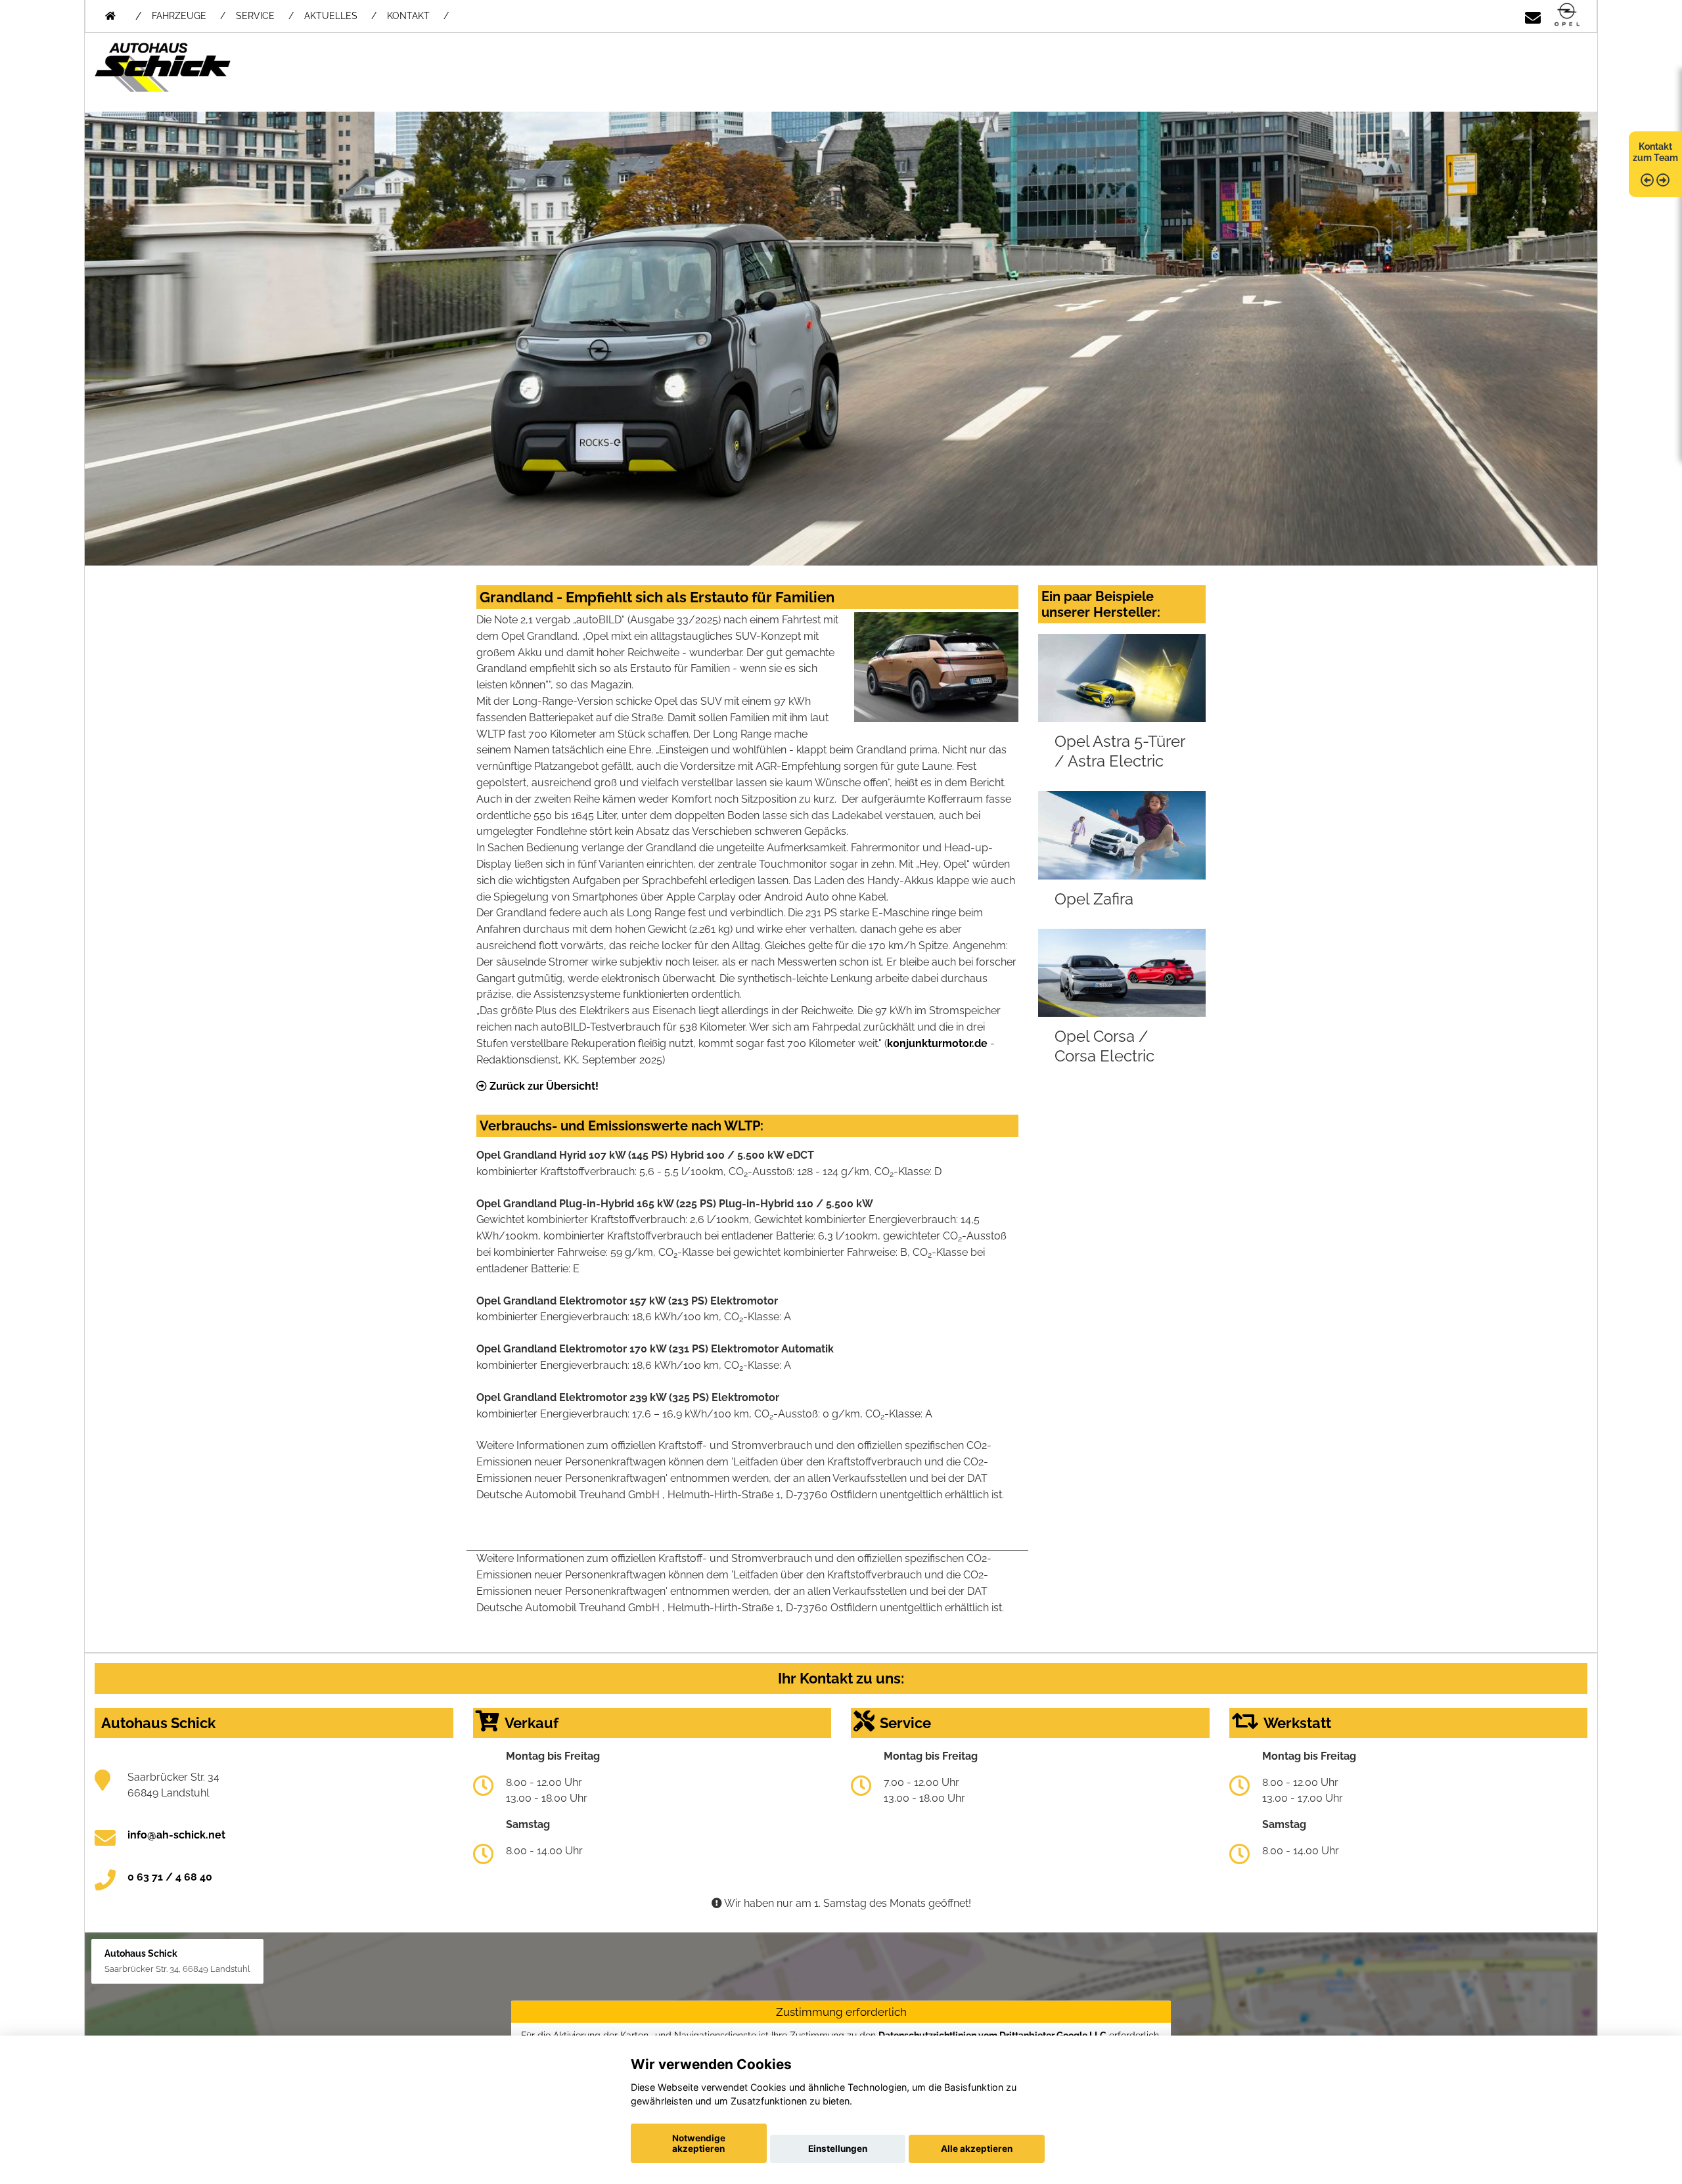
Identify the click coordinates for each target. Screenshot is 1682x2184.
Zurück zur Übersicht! (543, 1086)
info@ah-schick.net (176, 1835)
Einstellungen (838, 2149)
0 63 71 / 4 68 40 (170, 1877)
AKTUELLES (331, 16)
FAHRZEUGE (179, 16)
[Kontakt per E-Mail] (1533, 15)
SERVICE (255, 16)
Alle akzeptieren (977, 2149)
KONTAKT (408, 16)
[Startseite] (1567, 15)
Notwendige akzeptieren (699, 2143)
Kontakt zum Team (1655, 152)
